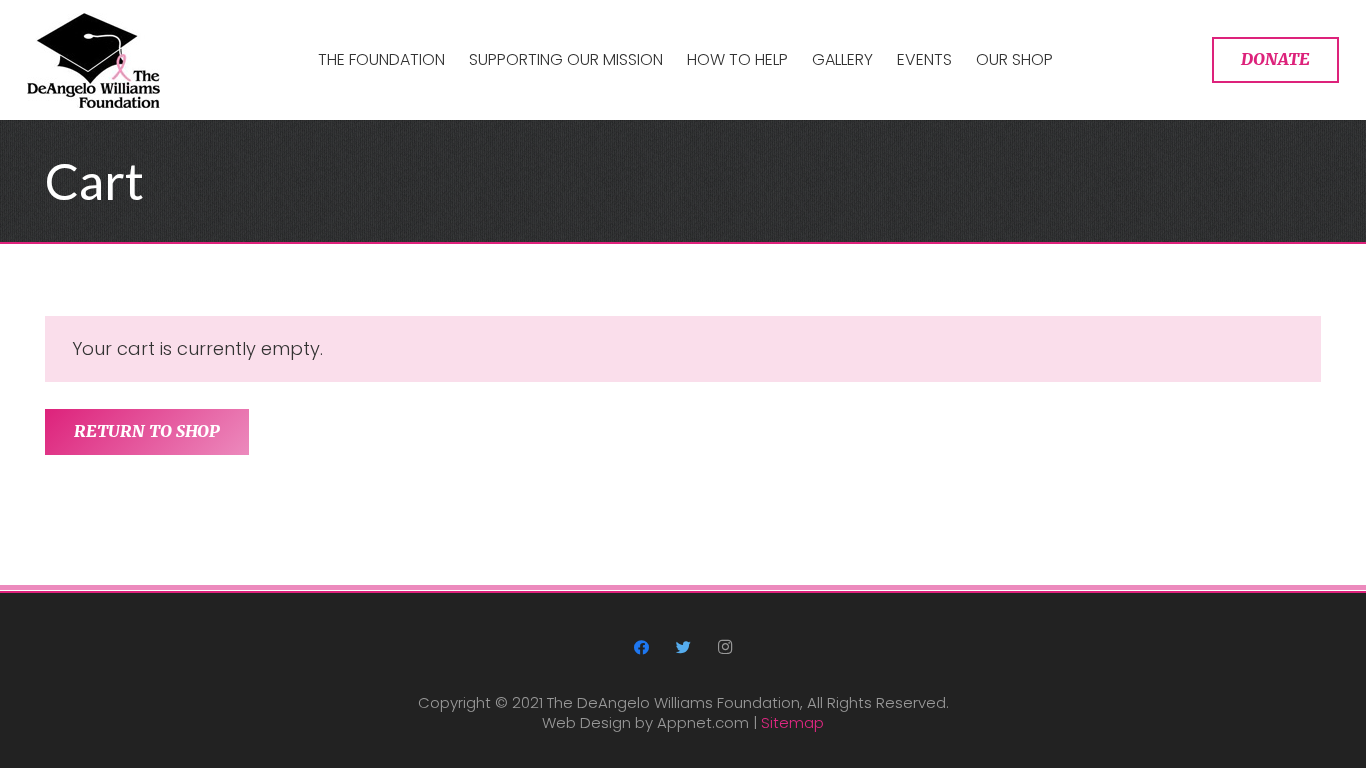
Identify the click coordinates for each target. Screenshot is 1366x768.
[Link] (93, 60)
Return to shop (147, 431)
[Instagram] (725, 648)
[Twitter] (683, 648)
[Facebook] (642, 648)
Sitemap (792, 722)
